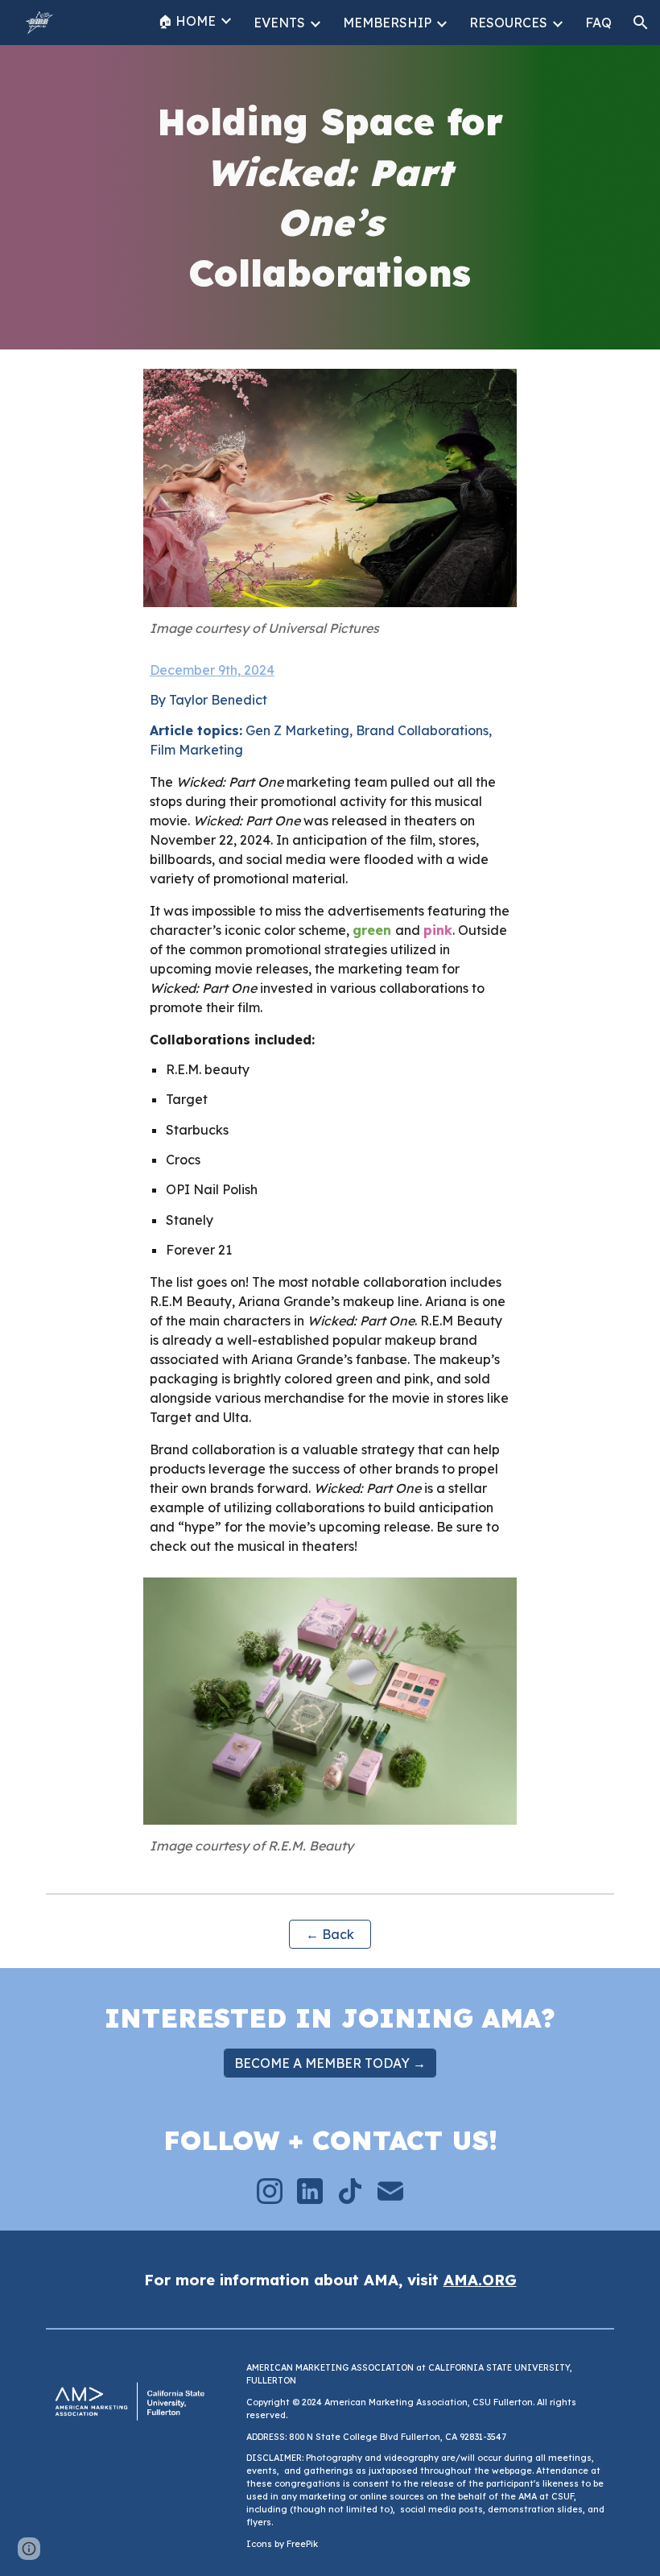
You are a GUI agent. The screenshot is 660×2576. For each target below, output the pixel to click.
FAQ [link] (598, 23)
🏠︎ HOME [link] (187, 21)
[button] (641, 23)
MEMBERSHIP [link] (387, 23)
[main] (330, 197)
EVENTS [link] (279, 23)
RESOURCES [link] (508, 23)
